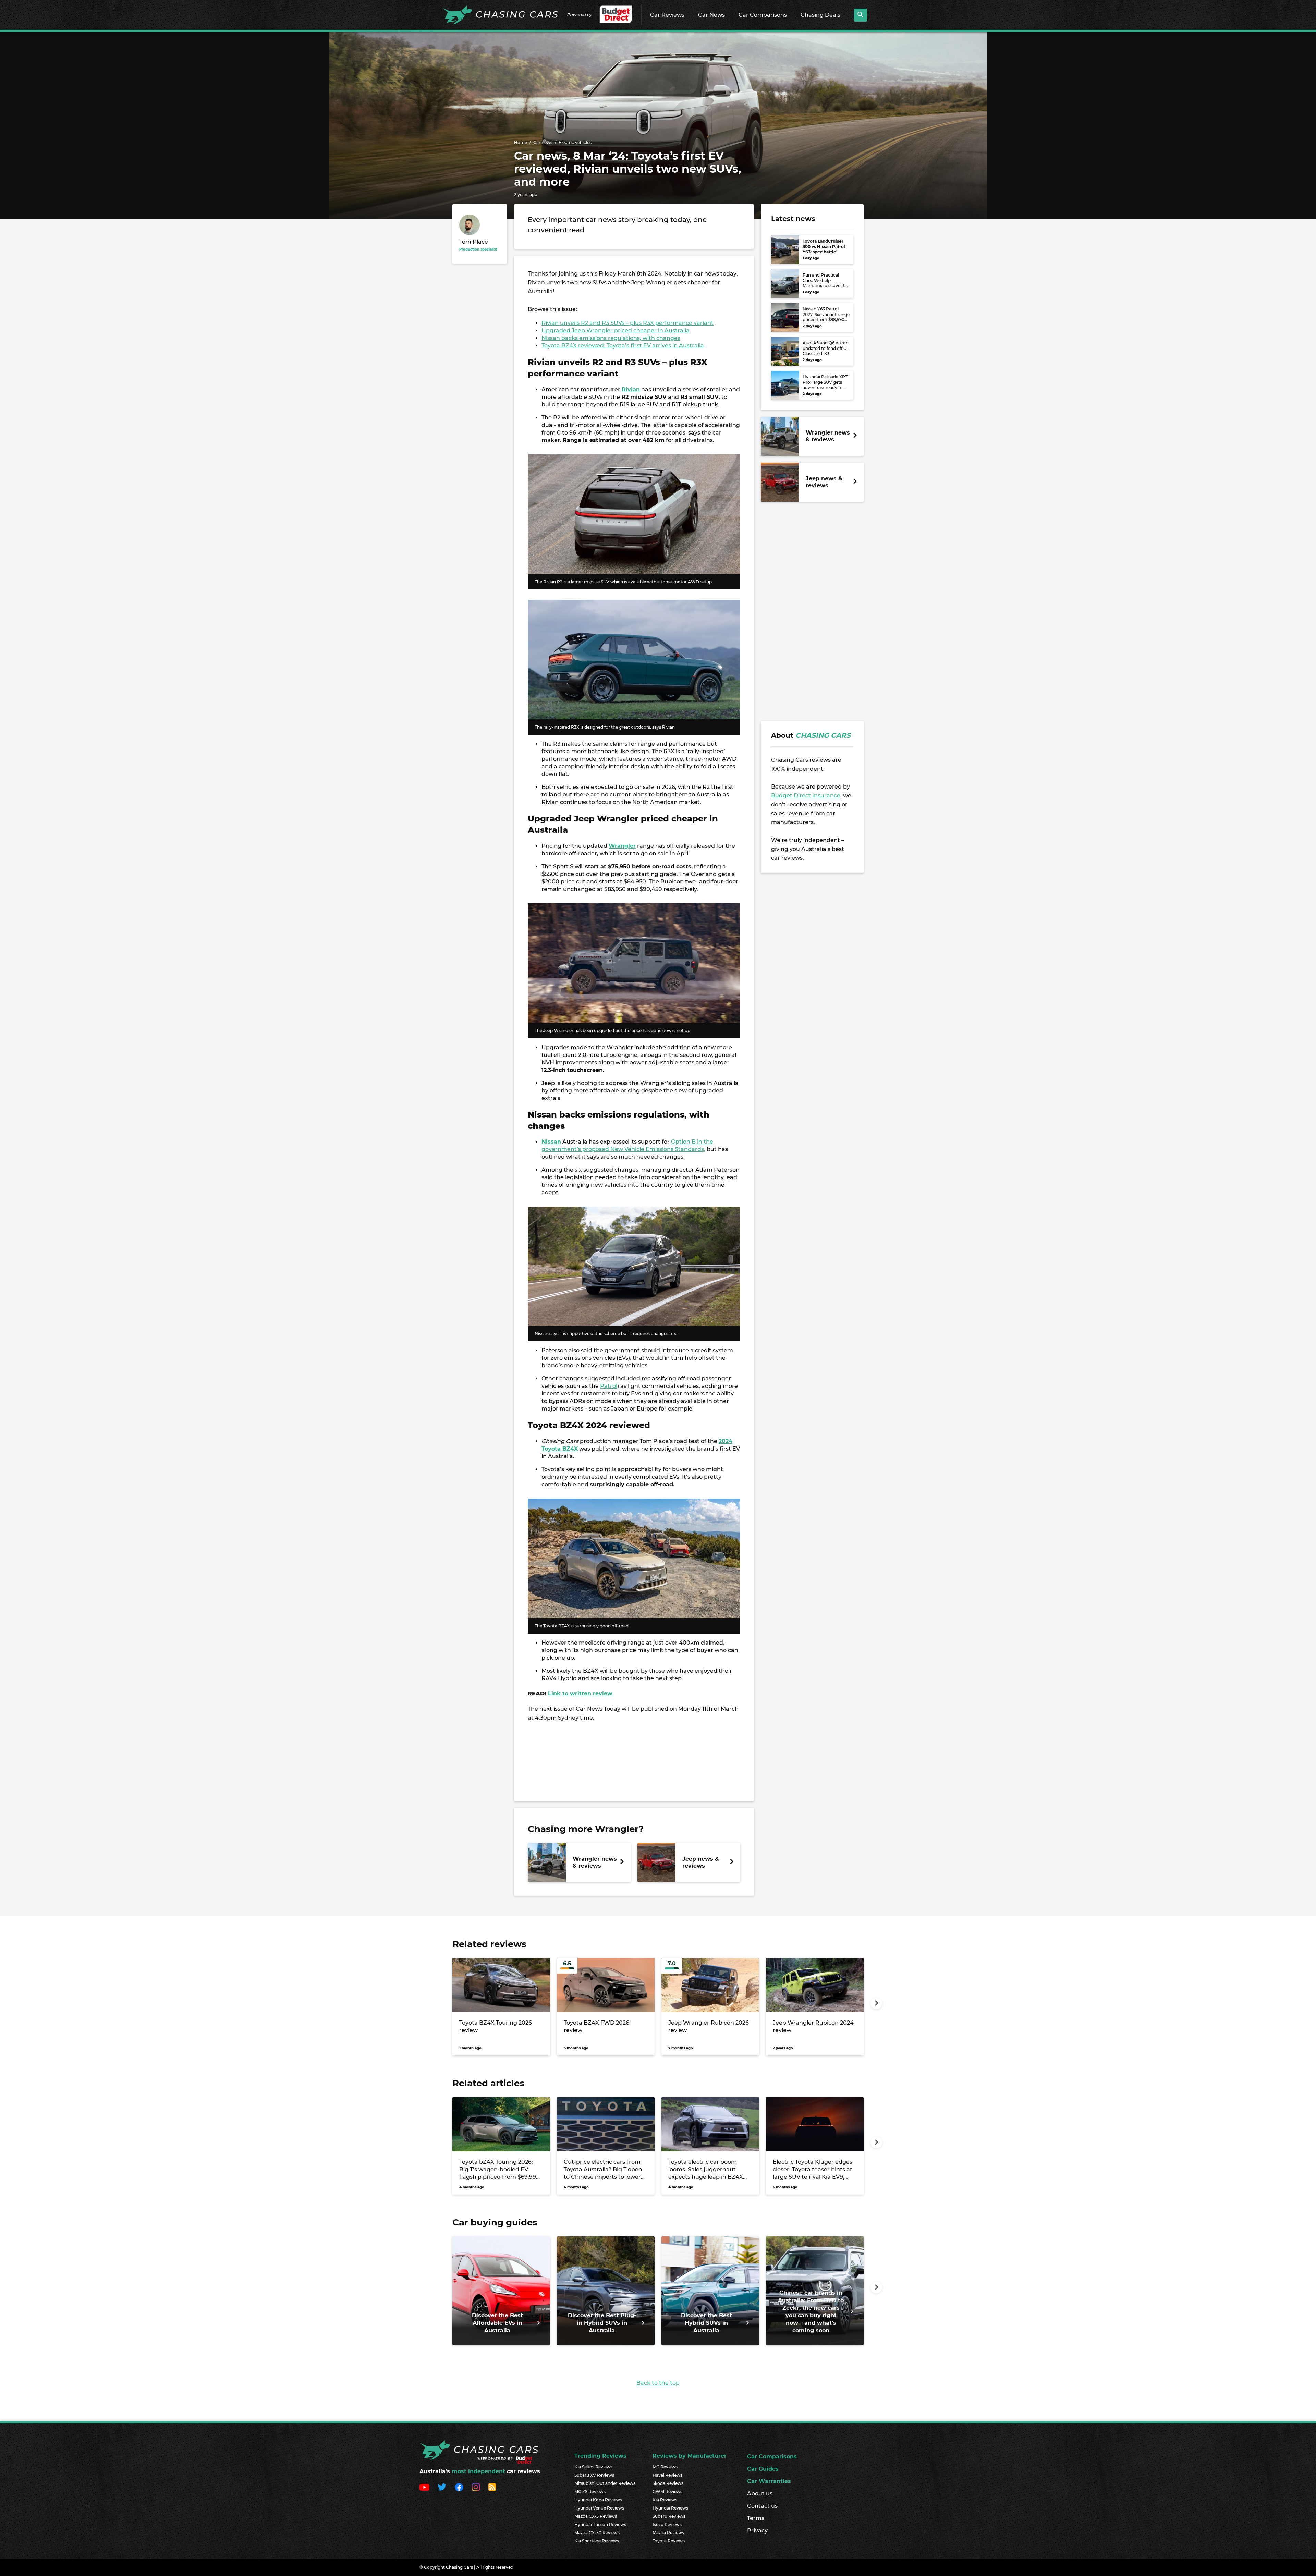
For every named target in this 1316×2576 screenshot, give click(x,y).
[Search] (861, 15)
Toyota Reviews (669, 2541)
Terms (756, 2518)
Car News (711, 15)
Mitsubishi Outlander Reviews (605, 2483)
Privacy (757, 2531)
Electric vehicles (575, 142)
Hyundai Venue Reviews (599, 2508)
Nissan (551, 1142)
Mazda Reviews (668, 2533)
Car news (543, 142)
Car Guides (763, 2469)
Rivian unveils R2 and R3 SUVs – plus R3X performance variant (627, 323)
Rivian (631, 389)
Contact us (762, 2506)
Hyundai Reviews (670, 2508)
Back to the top (658, 2383)
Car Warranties (769, 2481)
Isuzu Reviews (667, 2524)
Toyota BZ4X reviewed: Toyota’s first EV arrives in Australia (623, 346)
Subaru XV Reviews (594, 2475)
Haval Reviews (667, 2475)
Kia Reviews (665, 2500)
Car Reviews (667, 15)
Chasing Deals (820, 15)
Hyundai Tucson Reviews (600, 2524)
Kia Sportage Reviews (597, 2541)
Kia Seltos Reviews (593, 2467)
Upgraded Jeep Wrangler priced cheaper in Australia (616, 331)
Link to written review (581, 1693)
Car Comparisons (763, 15)
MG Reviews (665, 2467)
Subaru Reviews (669, 2516)
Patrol (609, 1386)
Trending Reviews (600, 2456)
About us (760, 2494)
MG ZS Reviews (590, 2492)
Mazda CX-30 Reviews (597, 2533)
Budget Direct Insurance (806, 796)
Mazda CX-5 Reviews (596, 2516)
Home (521, 142)
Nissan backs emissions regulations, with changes (611, 338)
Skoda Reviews (668, 2483)
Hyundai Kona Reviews (598, 2500)
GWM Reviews (667, 2492)
